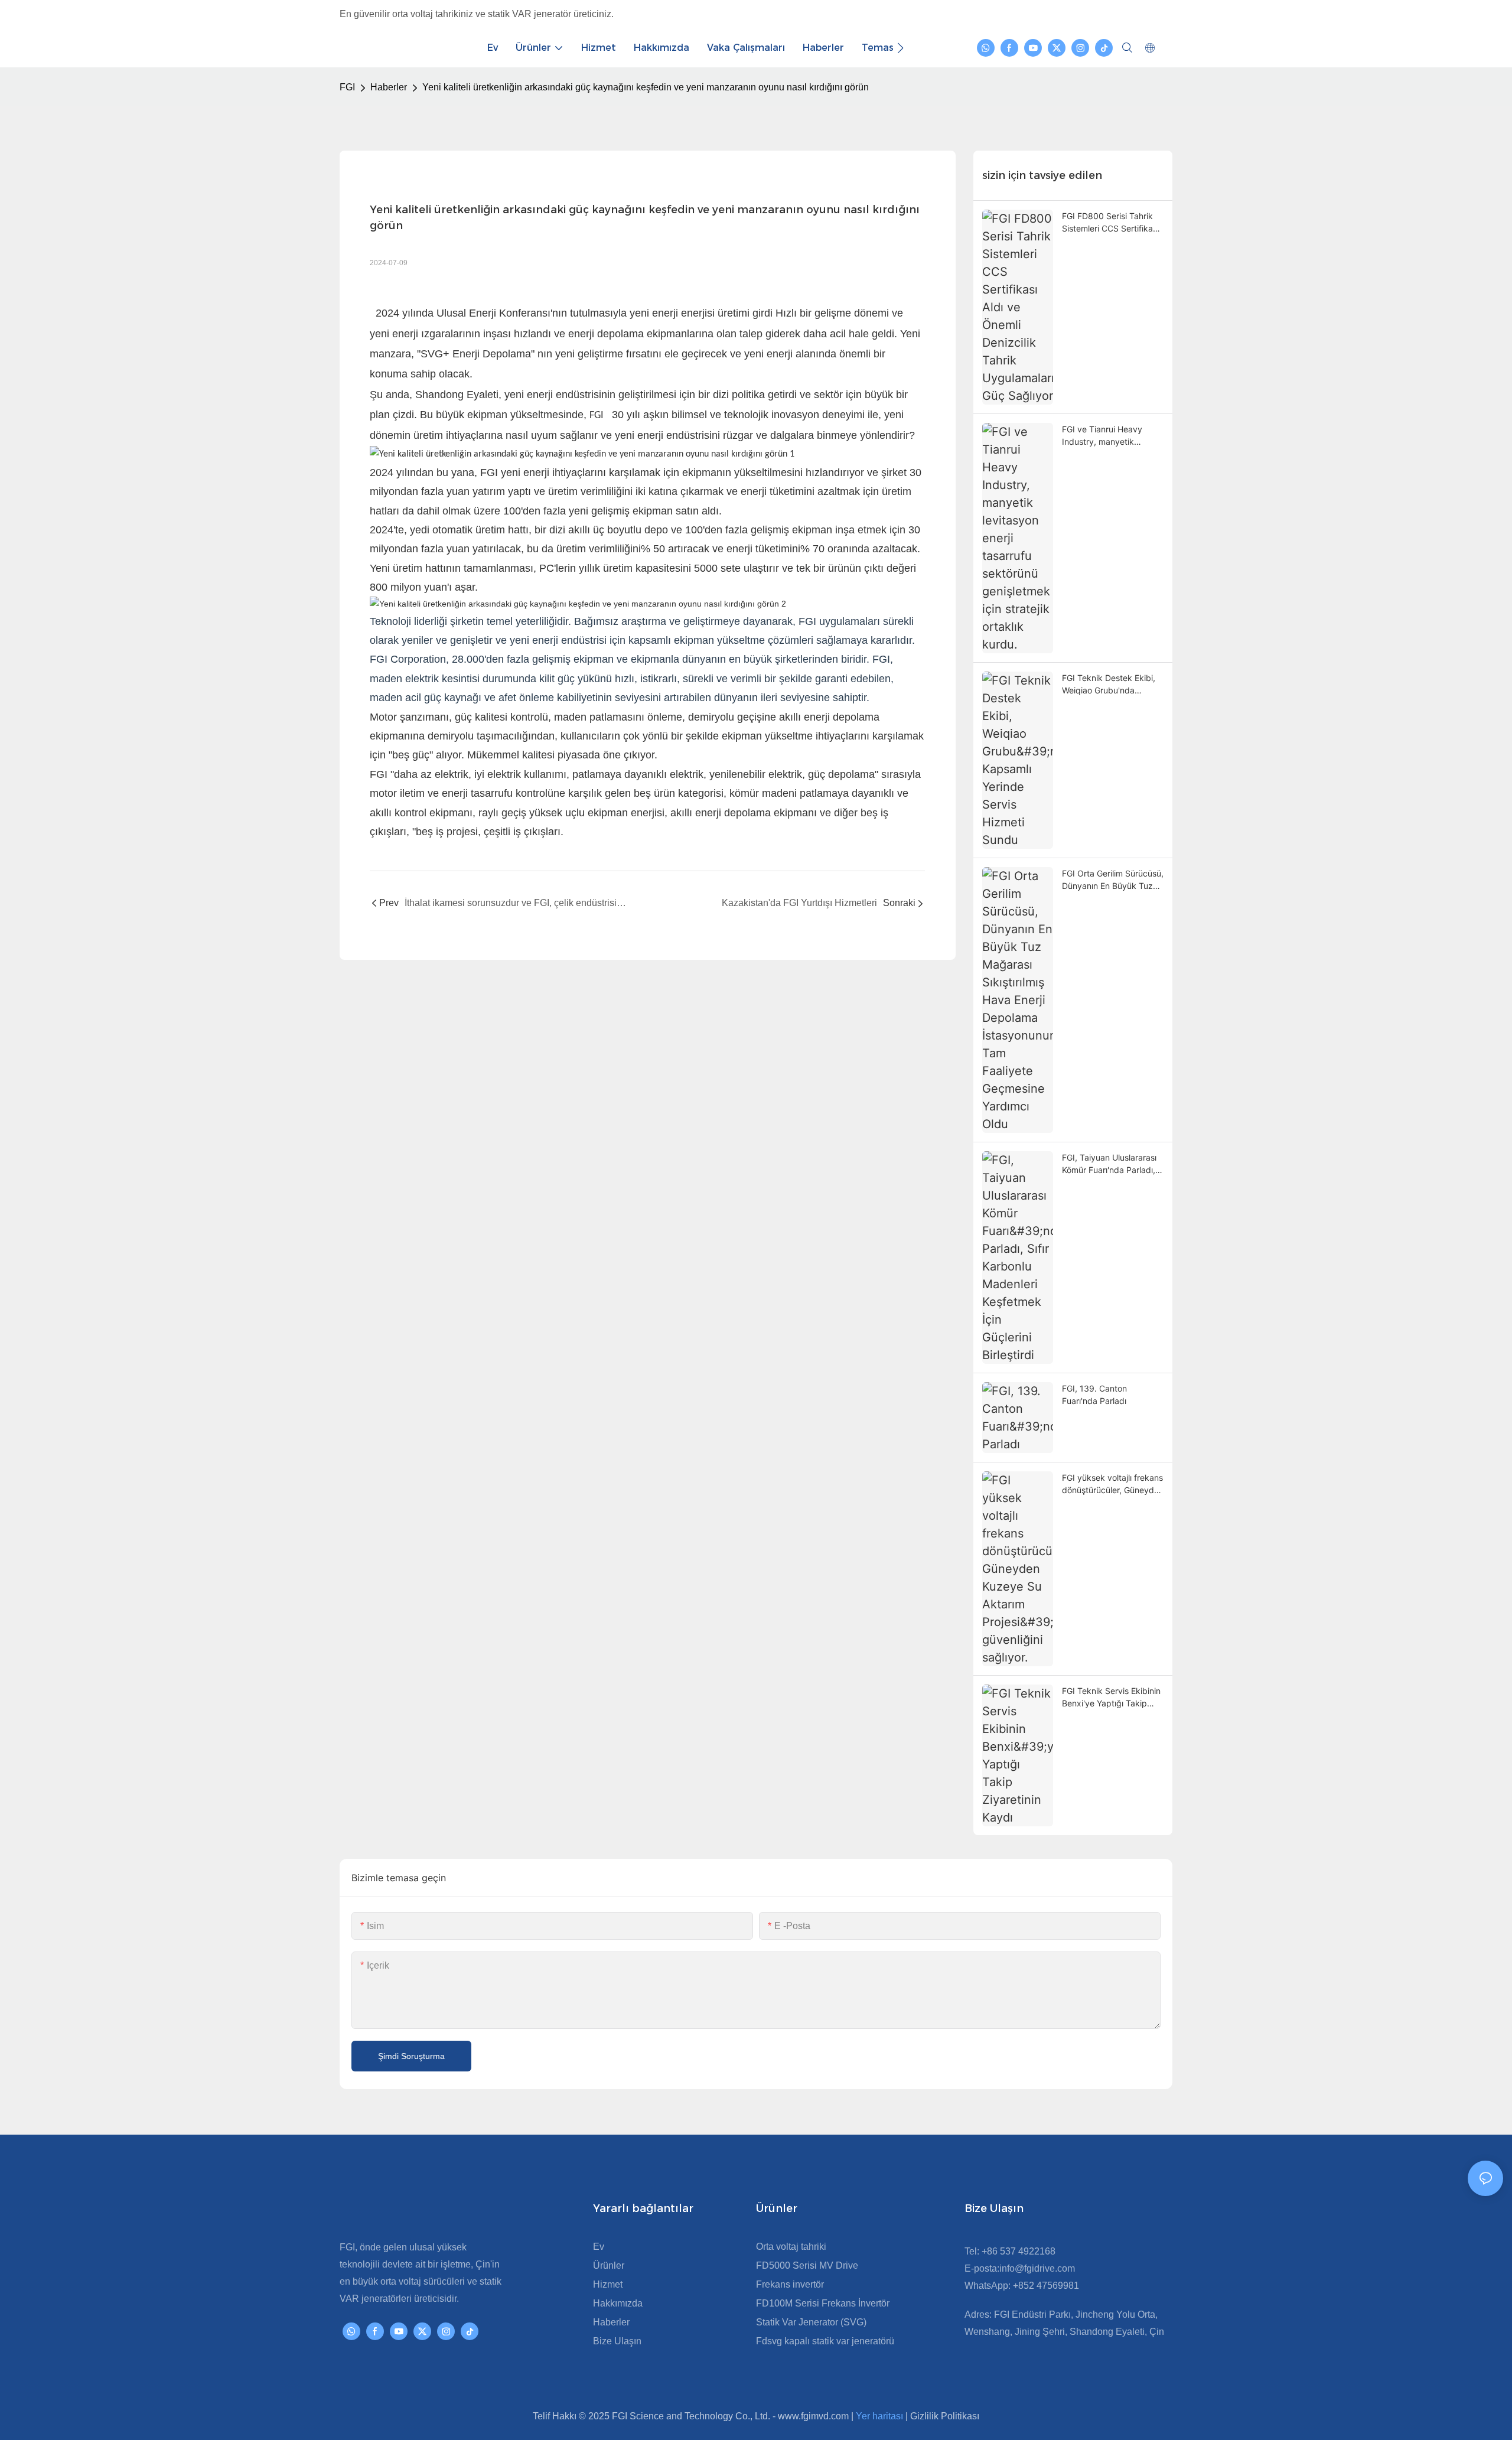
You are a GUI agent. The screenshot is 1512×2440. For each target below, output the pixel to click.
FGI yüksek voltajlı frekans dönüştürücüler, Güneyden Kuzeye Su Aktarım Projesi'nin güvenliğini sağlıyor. (1113, 1484)
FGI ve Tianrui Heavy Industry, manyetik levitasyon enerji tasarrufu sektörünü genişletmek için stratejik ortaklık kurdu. (1112, 436)
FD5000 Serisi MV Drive (807, 2265)
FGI (347, 87)
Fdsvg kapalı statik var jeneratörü (825, 2341)
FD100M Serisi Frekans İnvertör (823, 2303)
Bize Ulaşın (617, 2341)
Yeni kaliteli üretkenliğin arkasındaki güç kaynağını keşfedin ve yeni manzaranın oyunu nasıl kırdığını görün (646, 87)
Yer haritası (881, 2416)
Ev (599, 2247)
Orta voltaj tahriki (791, 2247)
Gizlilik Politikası (945, 2416)
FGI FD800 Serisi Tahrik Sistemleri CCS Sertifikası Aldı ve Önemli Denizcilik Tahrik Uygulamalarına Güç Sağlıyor (1110, 223)
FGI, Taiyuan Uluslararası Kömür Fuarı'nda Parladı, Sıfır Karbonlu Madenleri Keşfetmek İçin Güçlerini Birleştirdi (1109, 1164)
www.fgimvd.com (814, 2416)
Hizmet (608, 2284)
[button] (900, 48)
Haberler (389, 87)
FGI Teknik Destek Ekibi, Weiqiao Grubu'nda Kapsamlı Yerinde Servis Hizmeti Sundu (1109, 685)
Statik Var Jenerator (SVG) (811, 2322)
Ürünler (609, 2265)
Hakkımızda (618, 2303)
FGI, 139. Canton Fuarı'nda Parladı (1094, 1395)
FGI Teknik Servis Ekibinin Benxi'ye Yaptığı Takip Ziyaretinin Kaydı (1111, 1698)
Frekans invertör (790, 2284)
